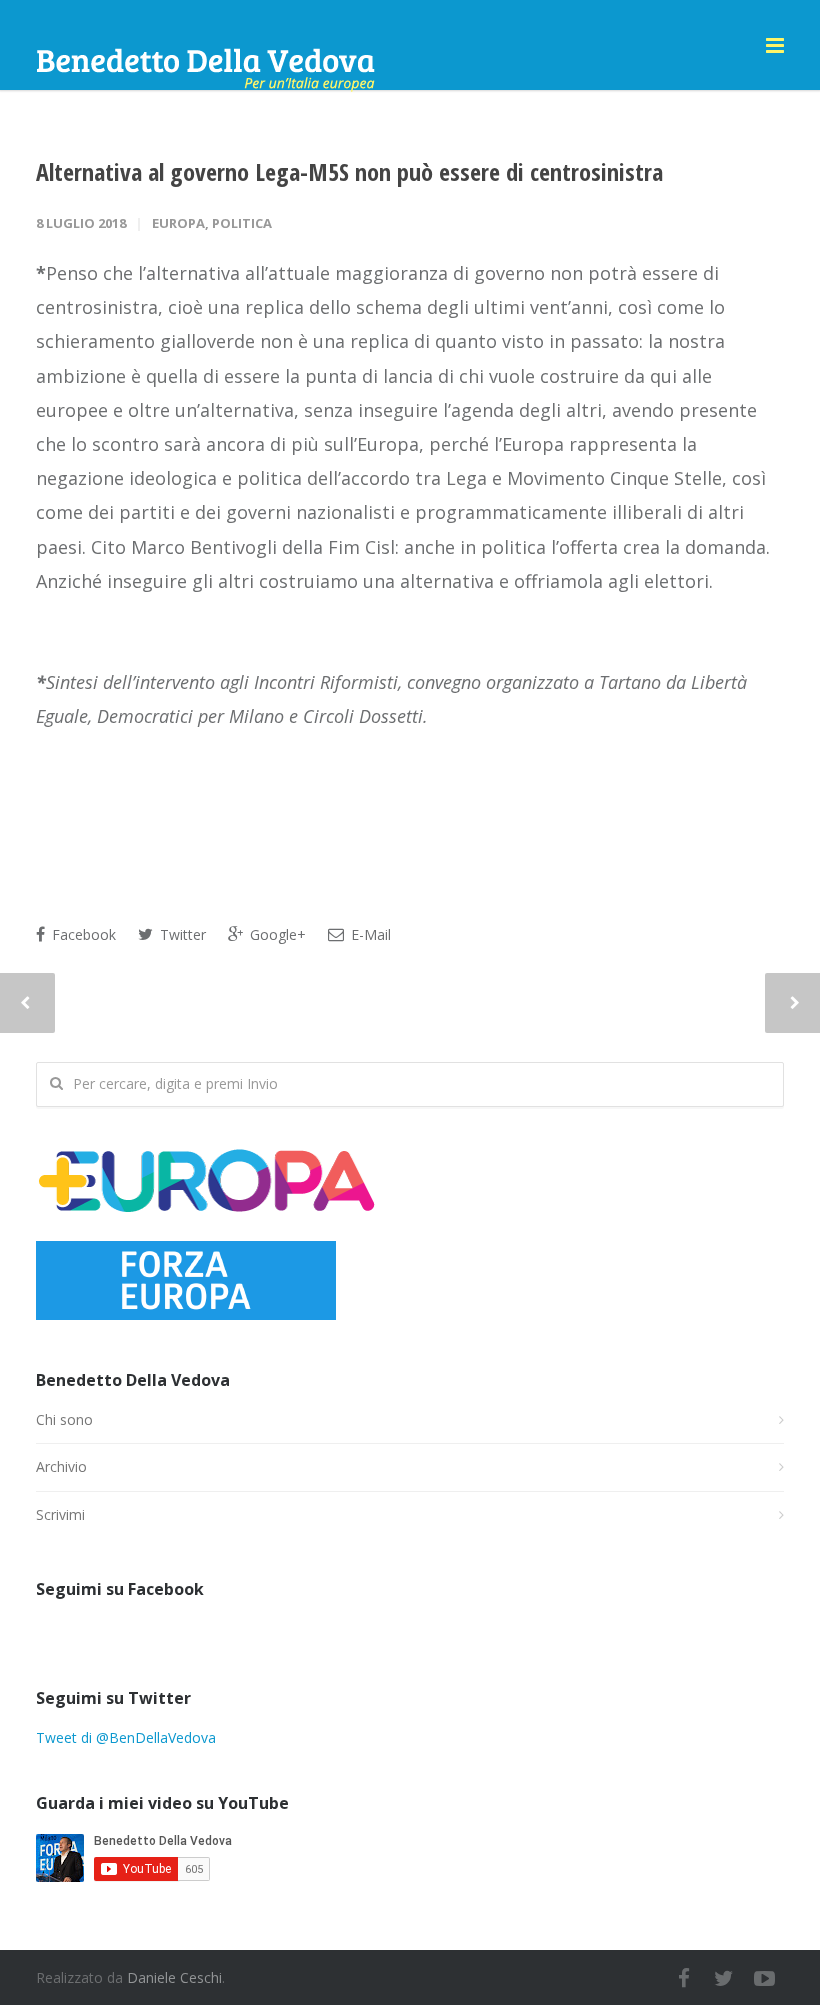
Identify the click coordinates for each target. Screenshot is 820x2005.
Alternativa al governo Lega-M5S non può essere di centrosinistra (349, 171)
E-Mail (369, 934)
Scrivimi (60, 1514)
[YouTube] (764, 1978)
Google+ (276, 934)
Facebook (82, 934)
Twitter (181, 934)
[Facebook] (684, 1978)
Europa (178, 223)
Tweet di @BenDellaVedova (126, 1737)
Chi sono (64, 1419)
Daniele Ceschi (174, 1977)
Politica (242, 223)
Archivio (61, 1466)
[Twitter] (724, 1978)
